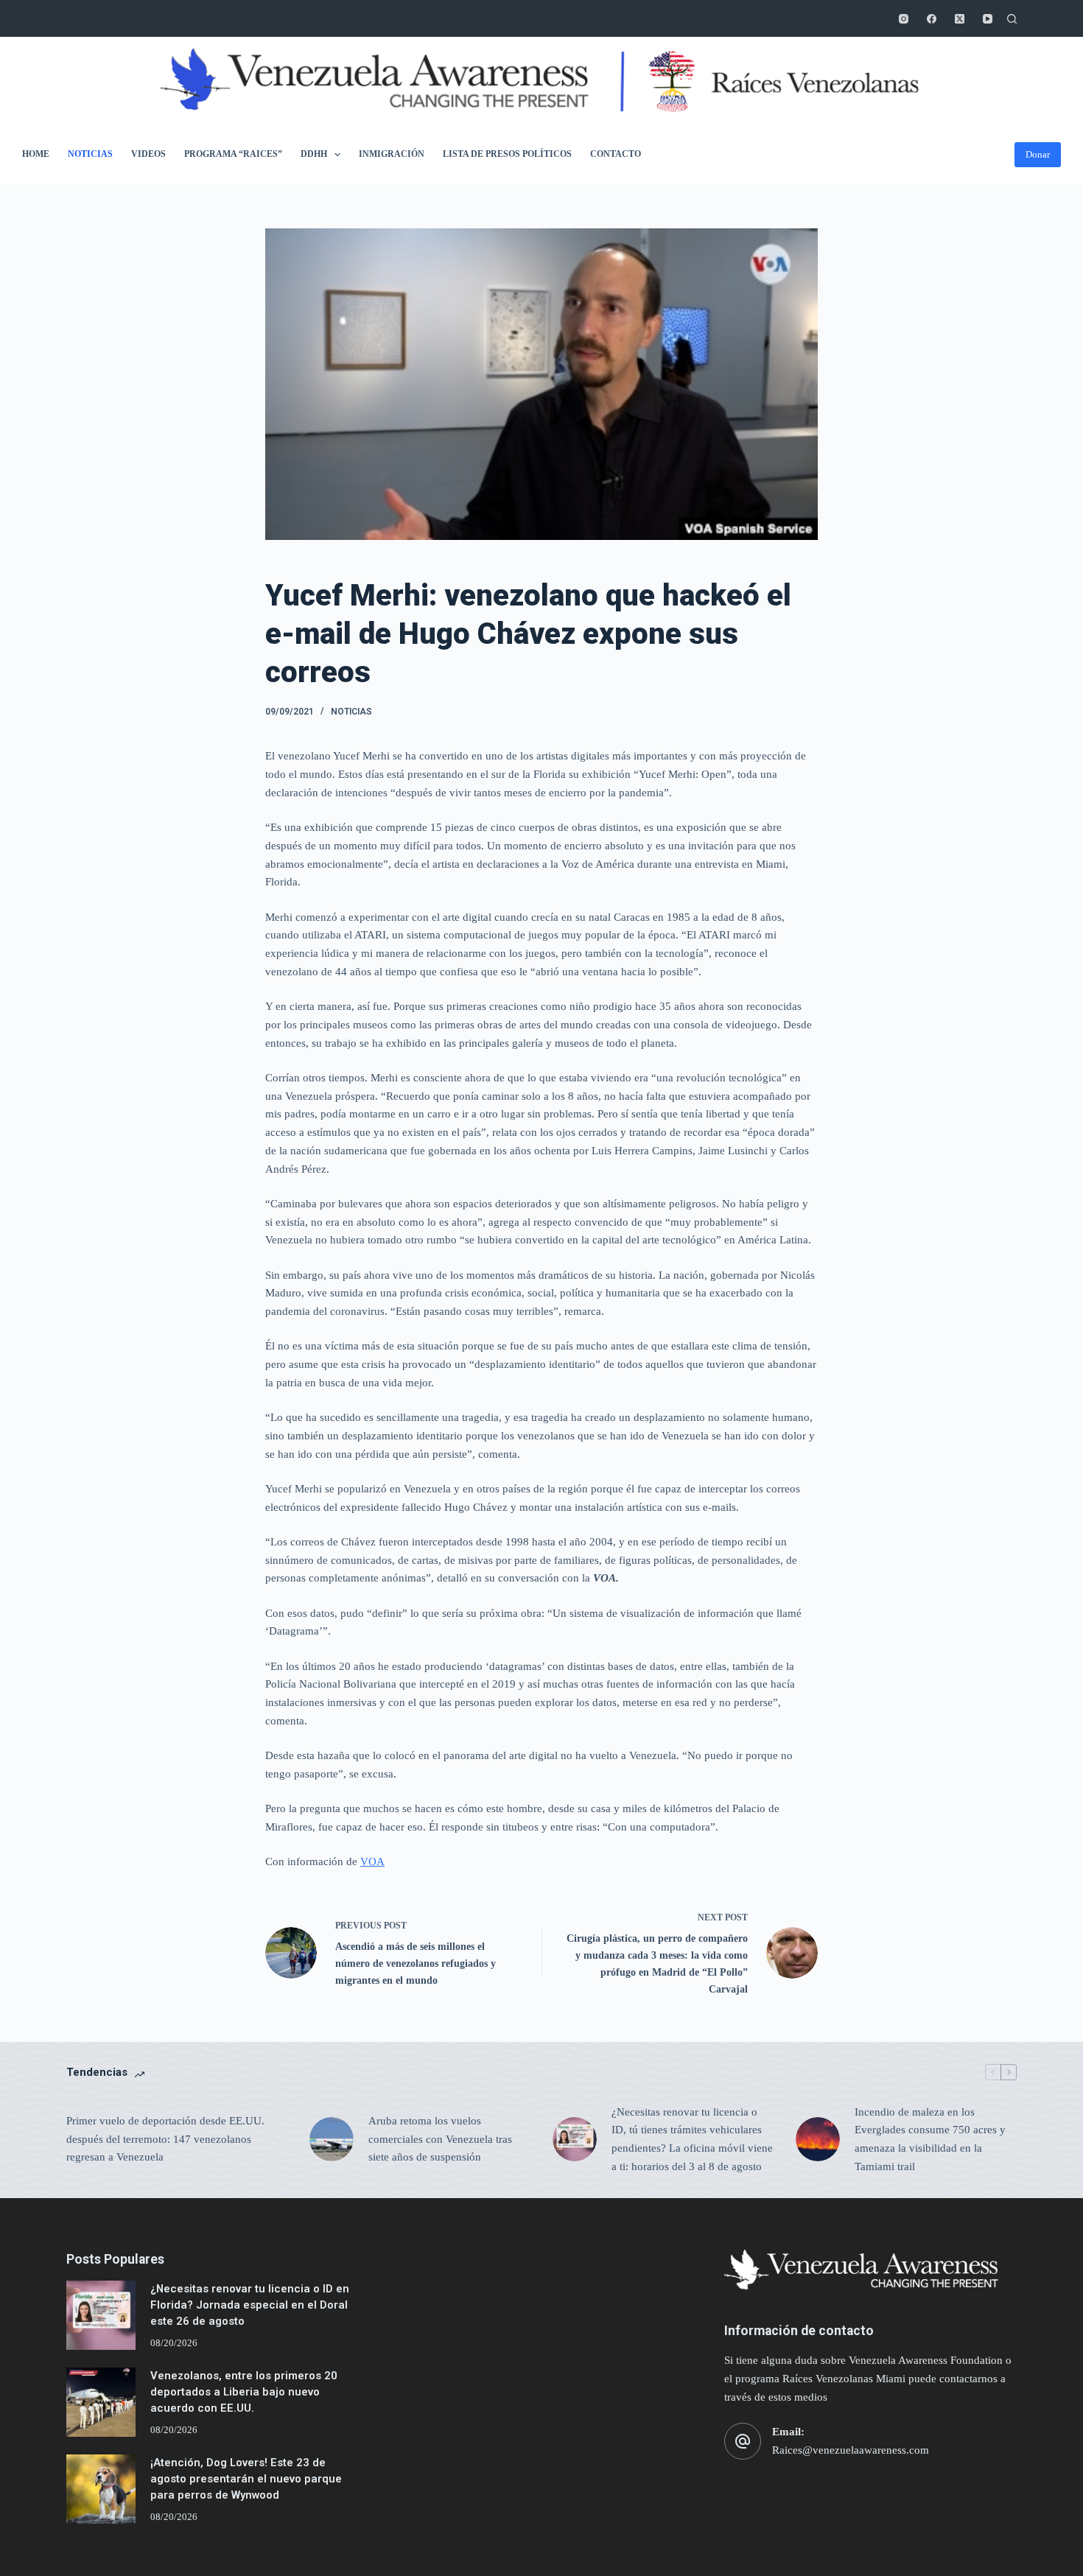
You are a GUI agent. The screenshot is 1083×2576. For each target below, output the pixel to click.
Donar (1038, 154)
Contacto (616, 154)
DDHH (314, 154)
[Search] (1012, 19)
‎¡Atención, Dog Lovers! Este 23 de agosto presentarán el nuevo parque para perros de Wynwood (246, 2479)
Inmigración (392, 154)
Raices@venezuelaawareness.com (851, 2450)
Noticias (90, 154)
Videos (148, 154)
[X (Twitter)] (960, 19)
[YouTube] (988, 19)
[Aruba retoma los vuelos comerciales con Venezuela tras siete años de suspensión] (332, 2139)
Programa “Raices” (233, 154)
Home (36, 154)
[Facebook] (932, 19)
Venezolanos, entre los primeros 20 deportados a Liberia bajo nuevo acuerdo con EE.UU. (244, 2392)
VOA (372, 1861)
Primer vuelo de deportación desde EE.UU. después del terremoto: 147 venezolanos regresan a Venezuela (165, 2139)
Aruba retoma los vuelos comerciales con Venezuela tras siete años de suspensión (440, 2139)
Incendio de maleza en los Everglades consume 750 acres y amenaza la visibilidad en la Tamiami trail (930, 2139)
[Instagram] (904, 19)
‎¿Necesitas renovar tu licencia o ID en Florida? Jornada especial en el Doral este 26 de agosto (250, 2305)
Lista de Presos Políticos (507, 154)
